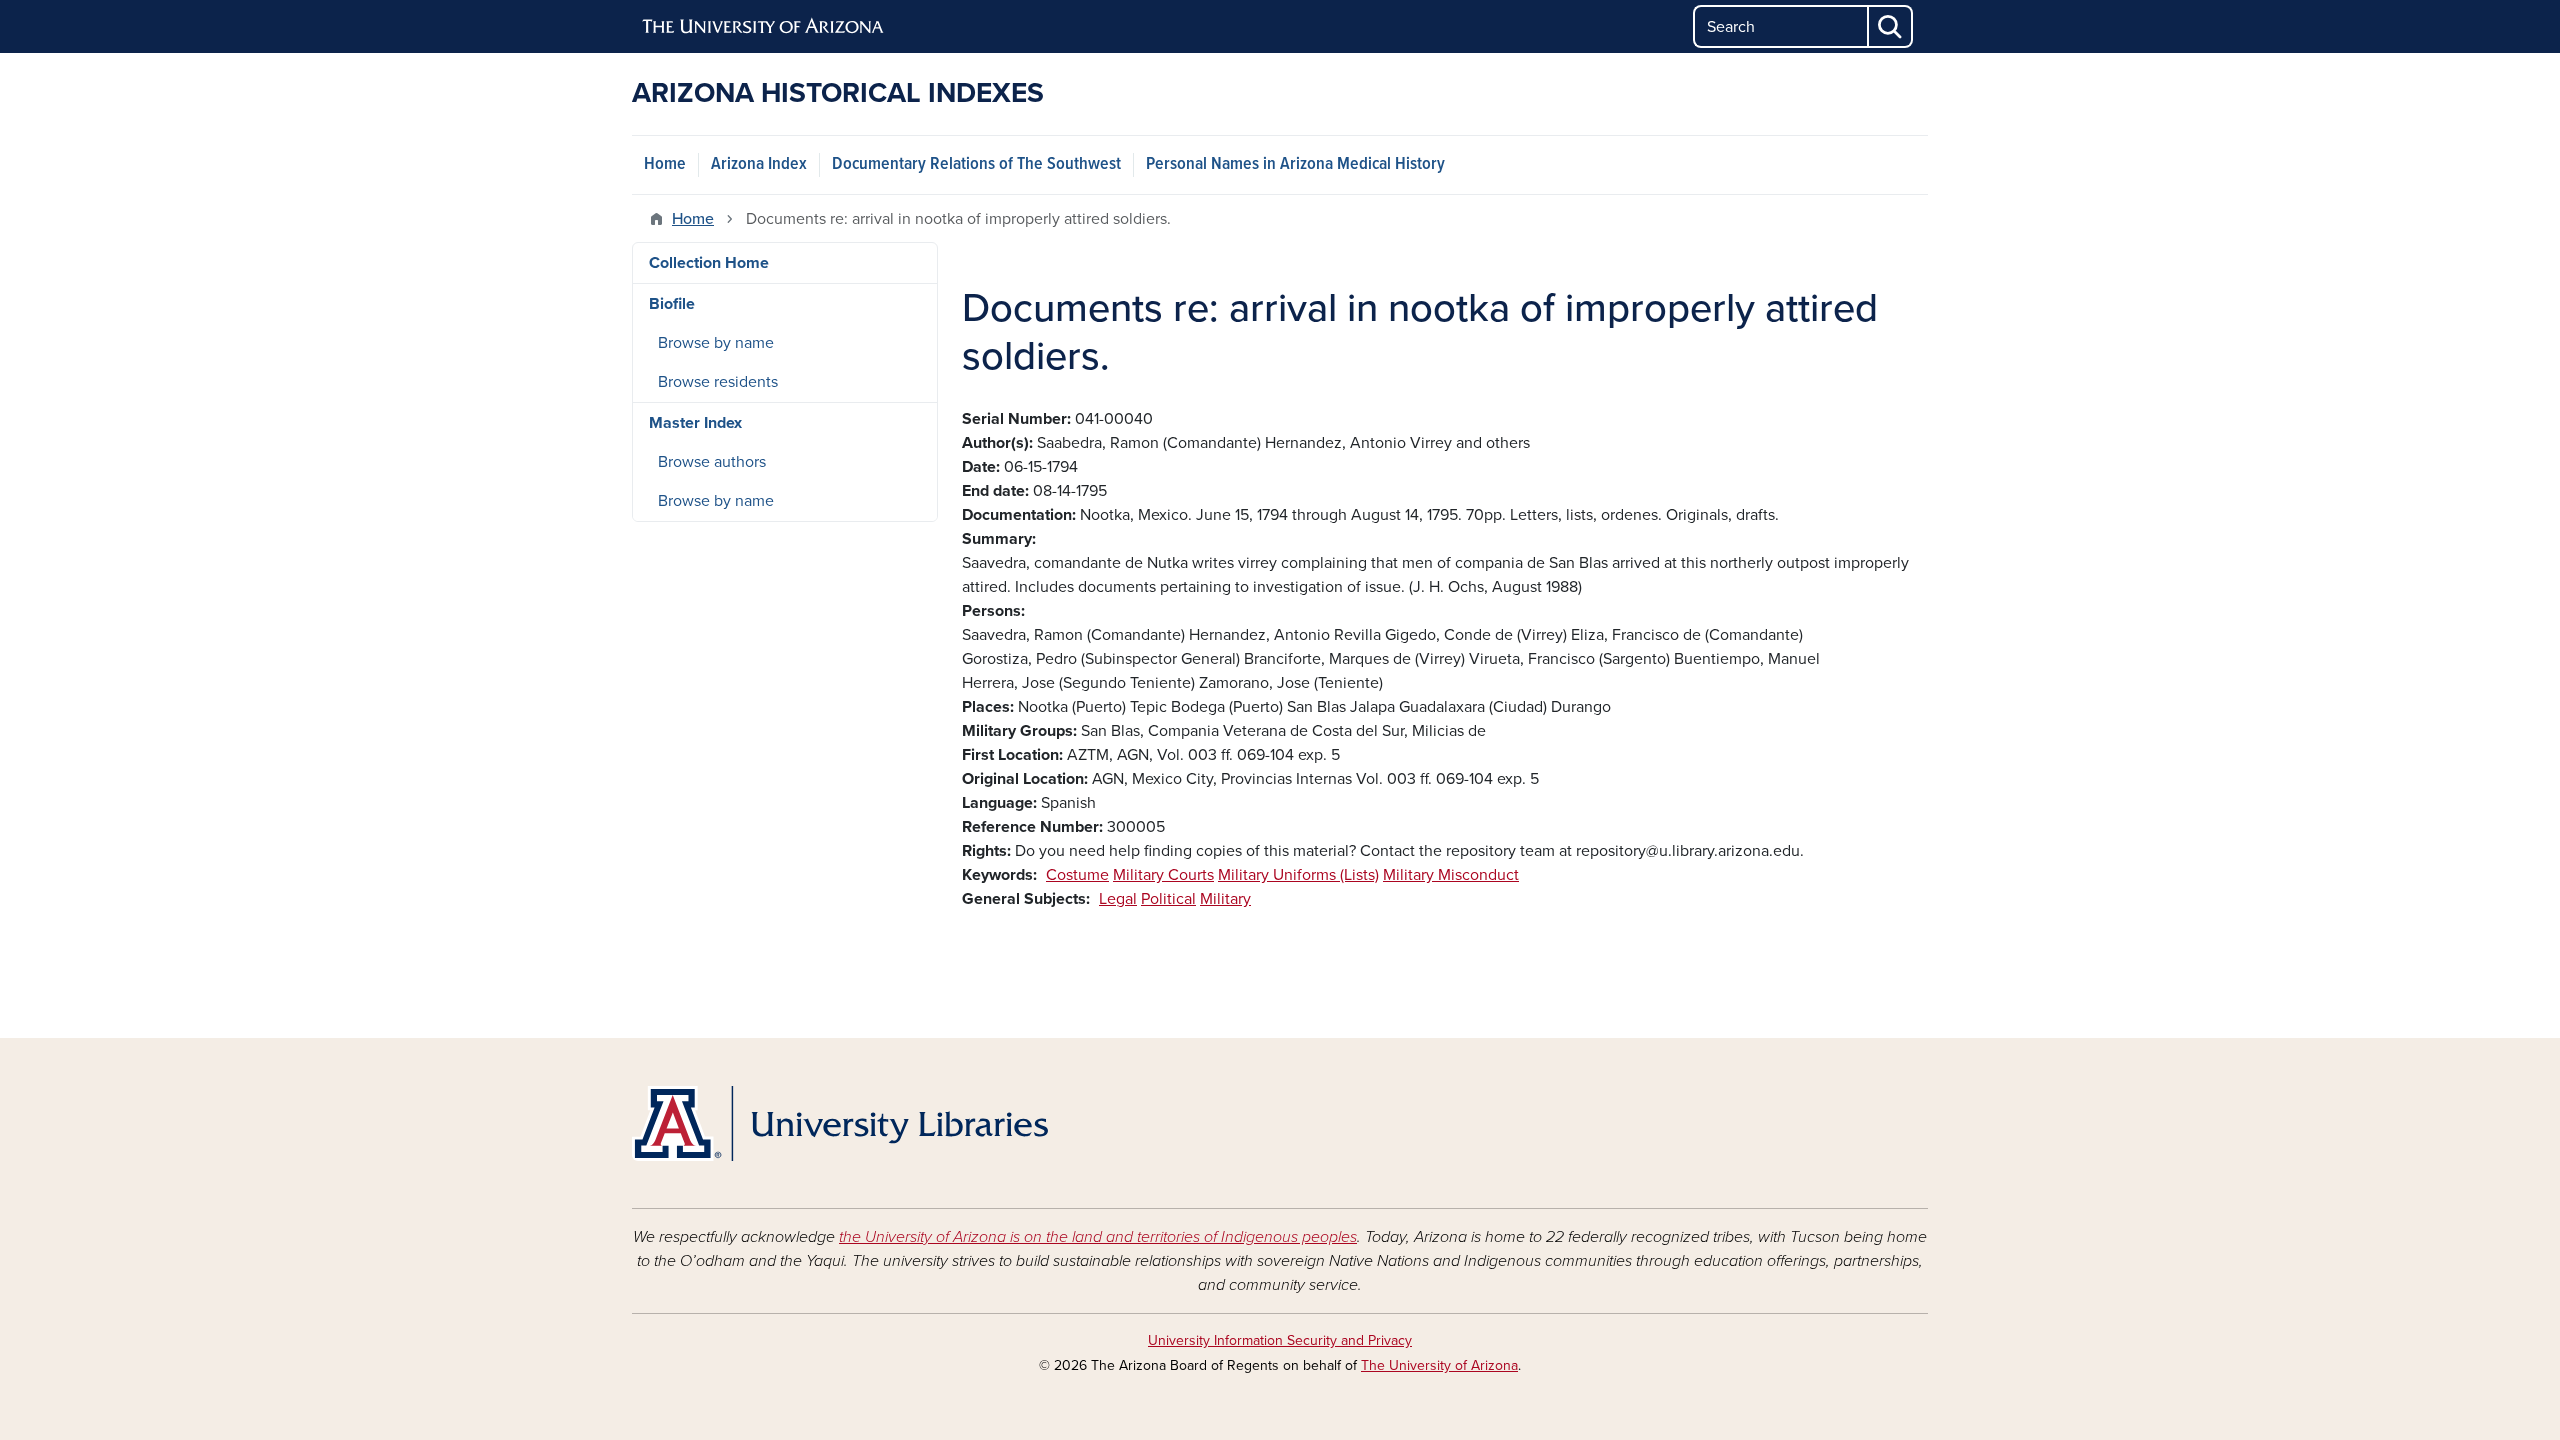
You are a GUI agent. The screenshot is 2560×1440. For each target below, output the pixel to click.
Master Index (695, 423)
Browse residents (718, 382)
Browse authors (712, 462)
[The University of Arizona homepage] (764, 27)
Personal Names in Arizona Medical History (1295, 164)
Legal (1118, 899)
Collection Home (709, 263)
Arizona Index (759, 164)
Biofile (672, 304)
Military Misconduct (1451, 875)
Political (1168, 899)
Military (1225, 899)
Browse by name (716, 343)
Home (665, 164)
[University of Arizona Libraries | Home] (840, 1123)
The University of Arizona (1439, 1365)
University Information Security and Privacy (1280, 1340)
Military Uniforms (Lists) (1298, 875)
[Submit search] (1891, 26)
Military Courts (1163, 875)
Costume (1077, 875)
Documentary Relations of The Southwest (976, 164)
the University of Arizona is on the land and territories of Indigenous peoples (1098, 1237)
